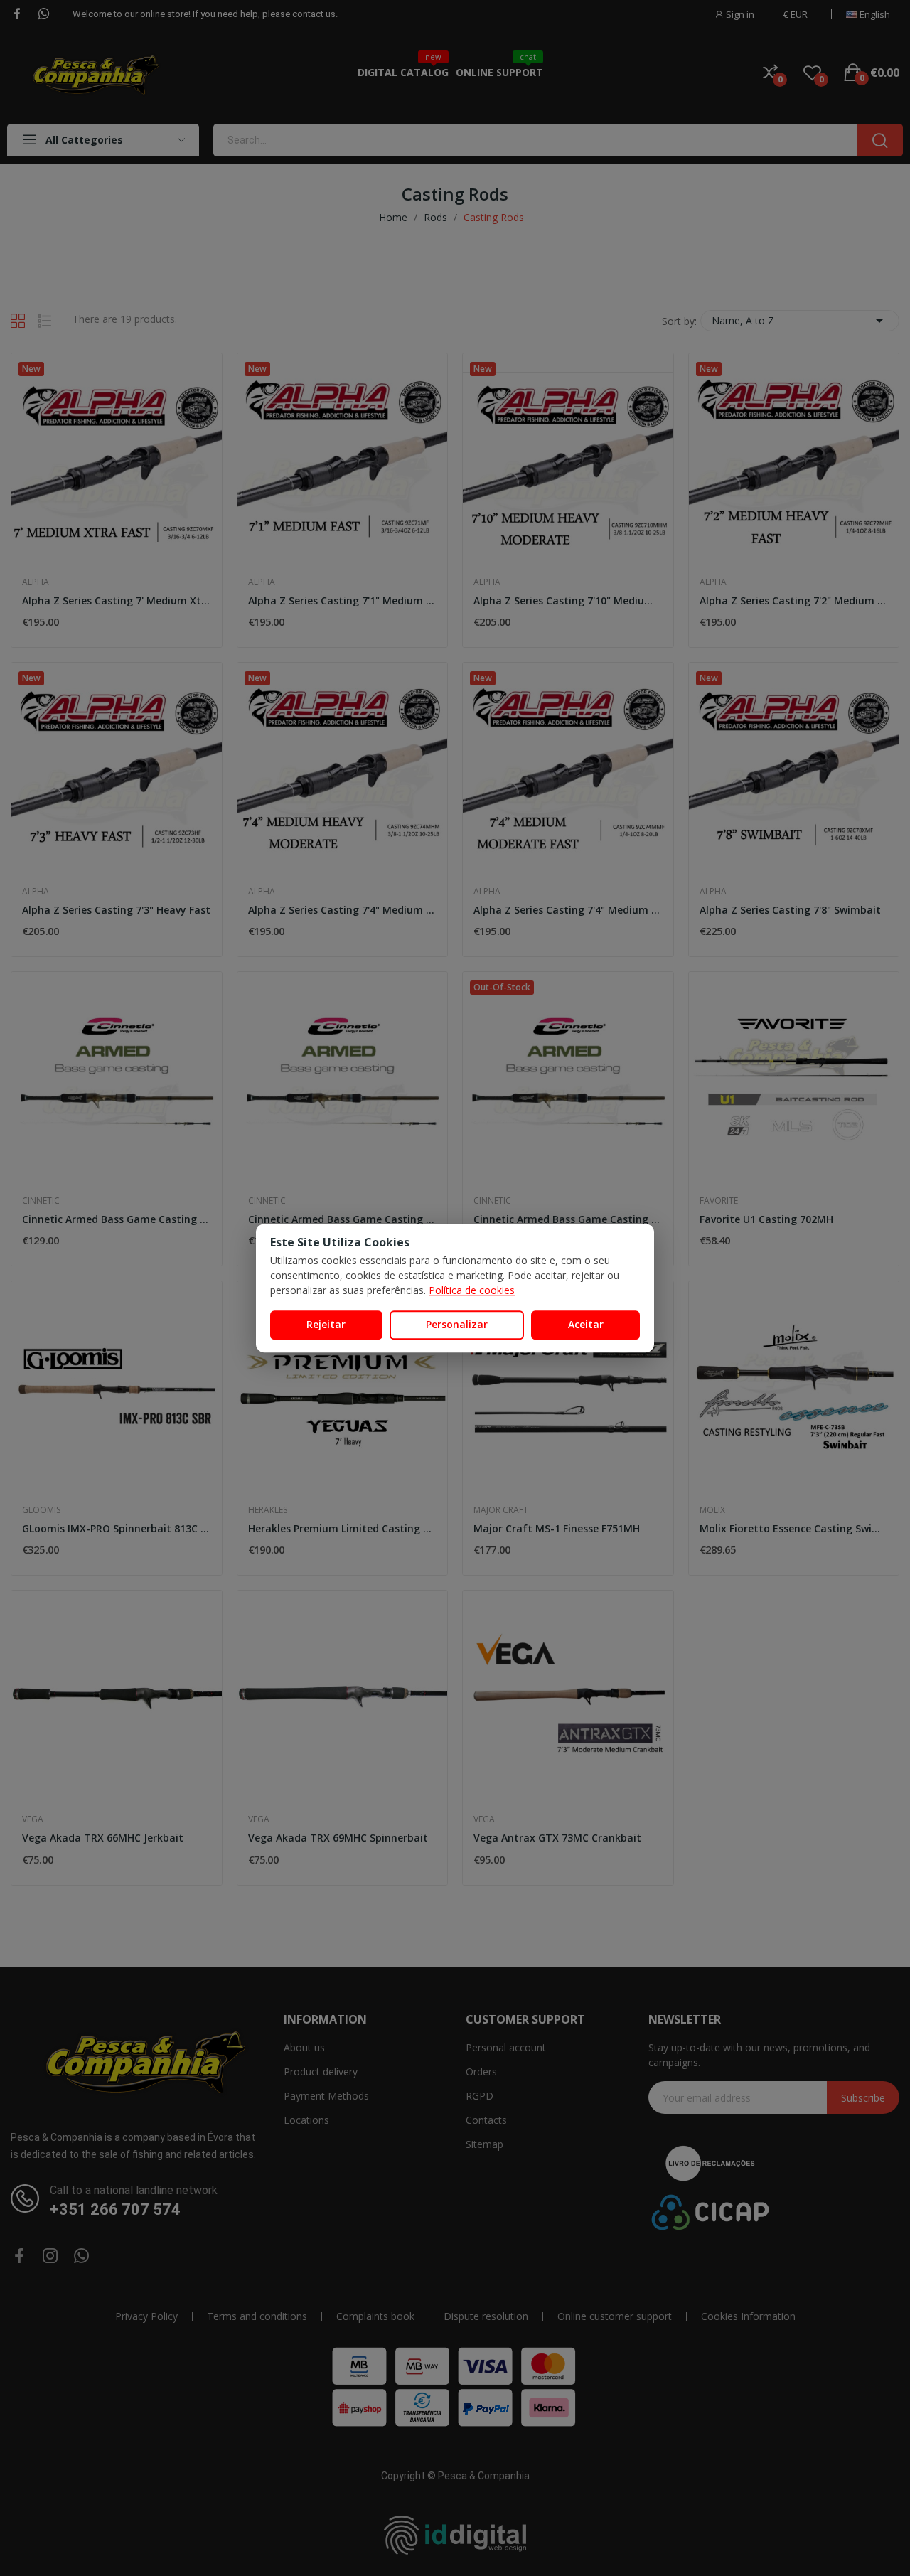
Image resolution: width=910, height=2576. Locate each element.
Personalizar (457, 1324)
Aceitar (586, 1324)
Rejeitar (326, 1324)
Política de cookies (472, 1290)
